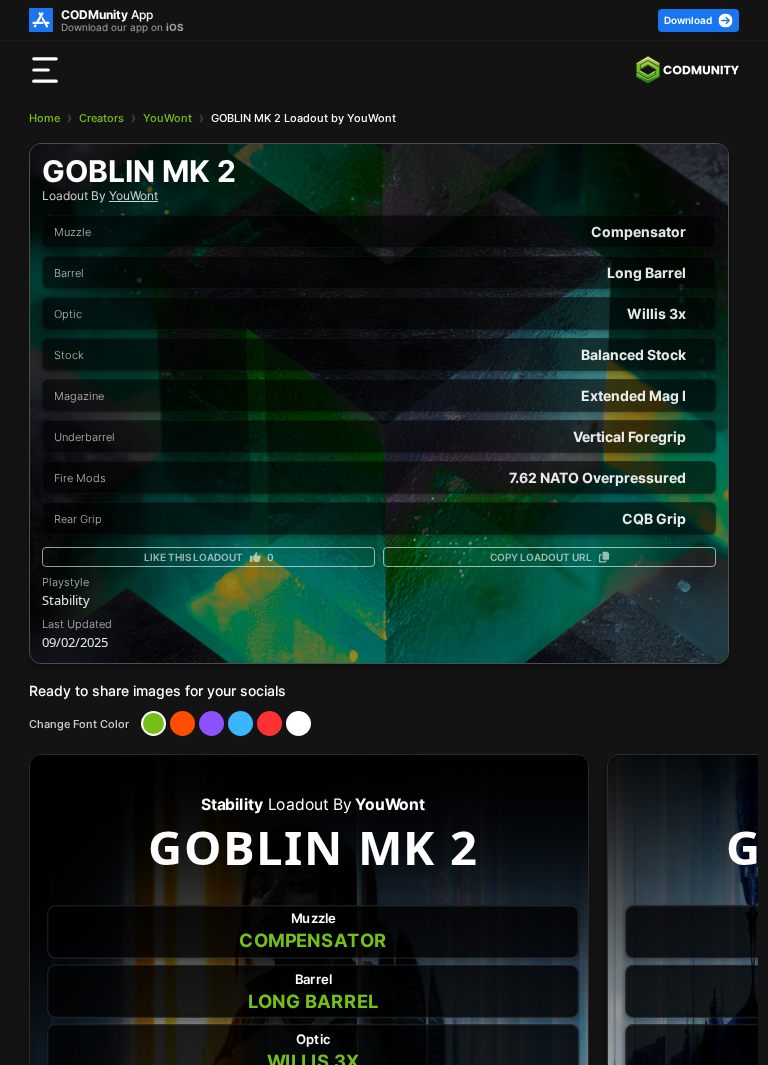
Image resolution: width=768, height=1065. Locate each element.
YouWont (167, 118)
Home (44, 118)
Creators (101, 118)
